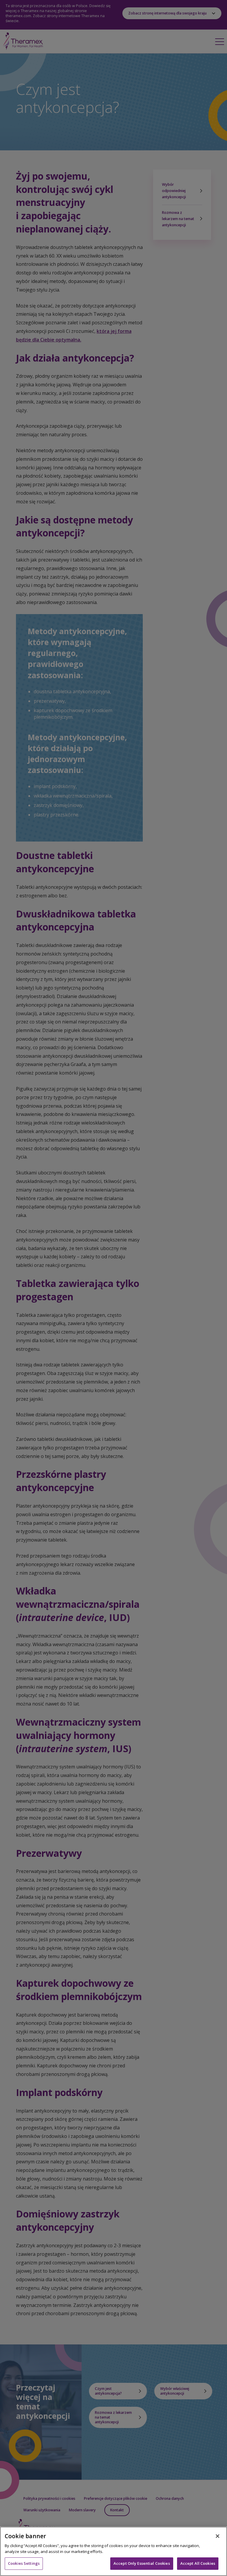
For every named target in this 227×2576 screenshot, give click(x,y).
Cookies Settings (24, 2563)
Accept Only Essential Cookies (142, 2563)
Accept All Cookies (198, 2563)
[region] (113, 2551)
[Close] (218, 2536)
